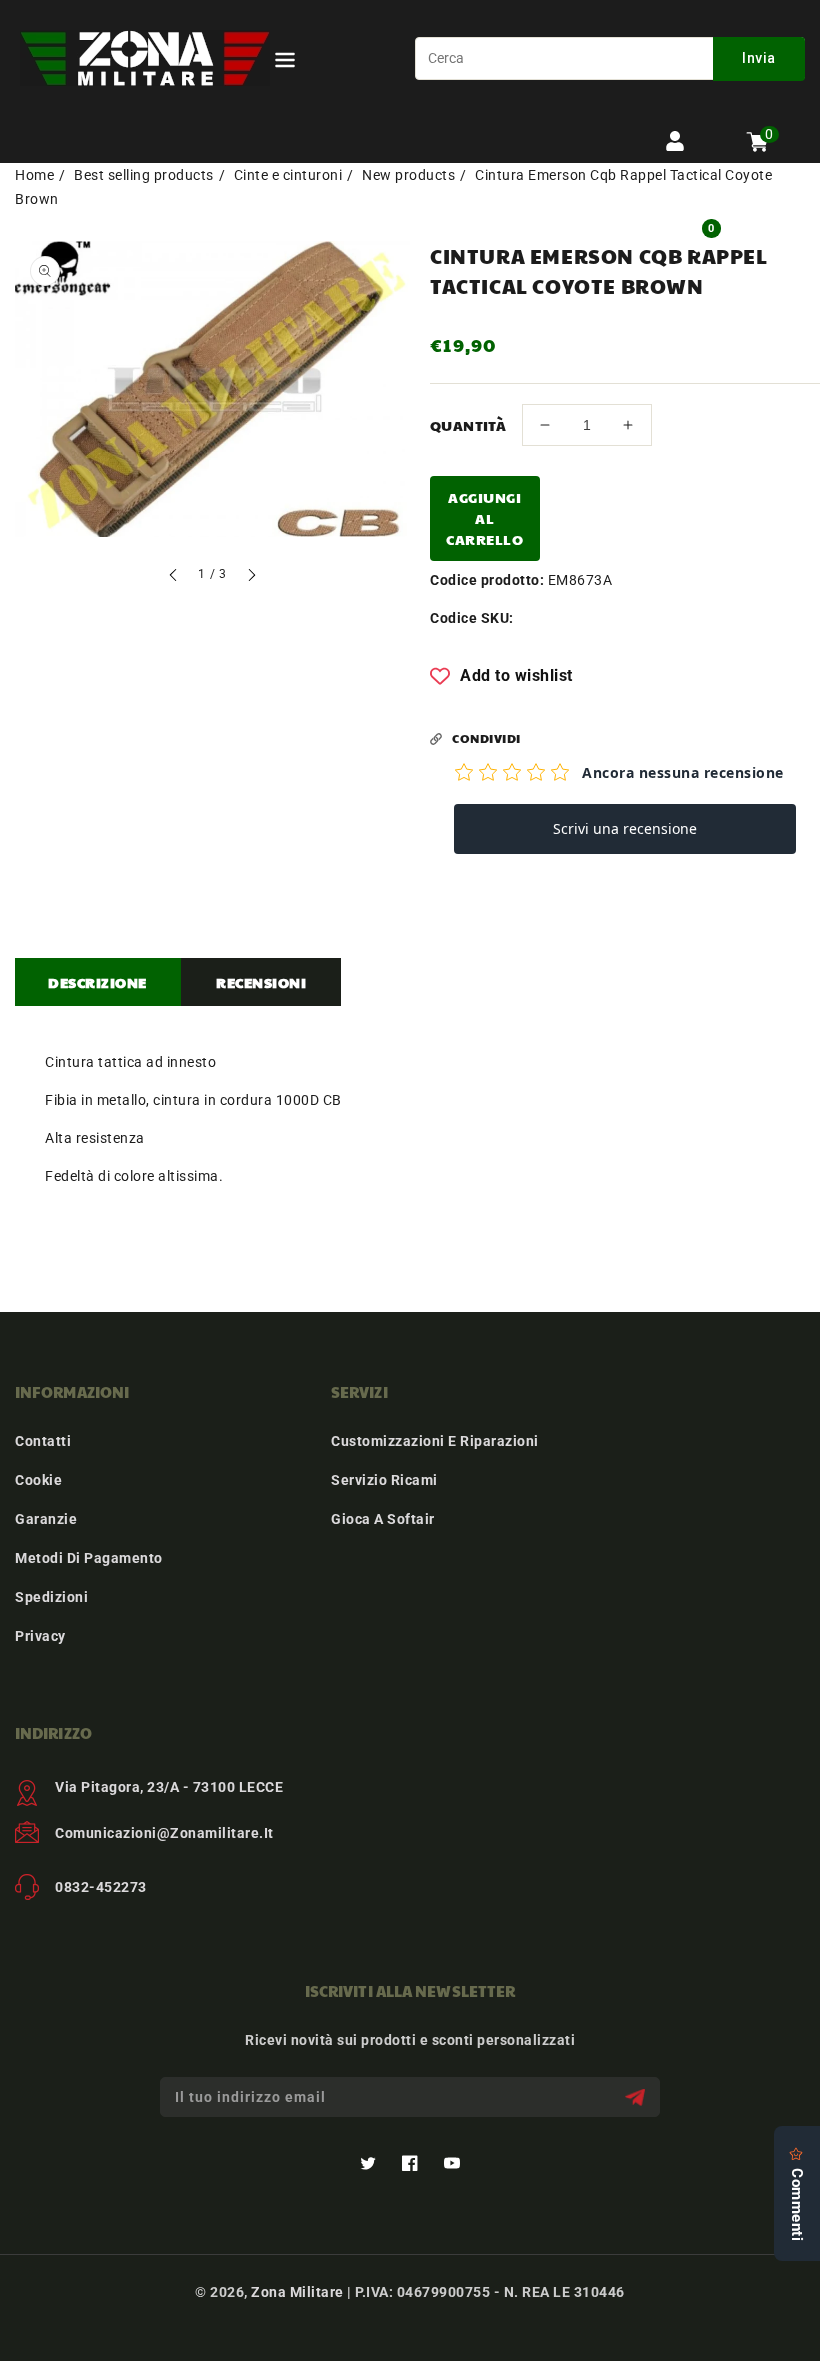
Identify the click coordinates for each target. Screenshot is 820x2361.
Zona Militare (297, 2292)
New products (408, 175)
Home (34, 175)
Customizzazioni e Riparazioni (435, 1441)
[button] (285, 63)
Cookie (38, 1480)
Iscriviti (637, 2097)
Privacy (40, 1636)
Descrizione (97, 982)
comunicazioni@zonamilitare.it (164, 1833)
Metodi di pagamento (89, 1558)
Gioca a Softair (383, 1519)
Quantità (468, 425)
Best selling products (144, 175)
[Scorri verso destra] (251, 577)
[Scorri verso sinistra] (174, 577)
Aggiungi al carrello (484, 518)
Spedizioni (51, 1597)
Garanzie (46, 1519)
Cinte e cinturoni (288, 175)
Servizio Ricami (384, 1480)
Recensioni (261, 982)
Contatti (43, 1441)
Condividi (486, 738)
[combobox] (610, 58)
